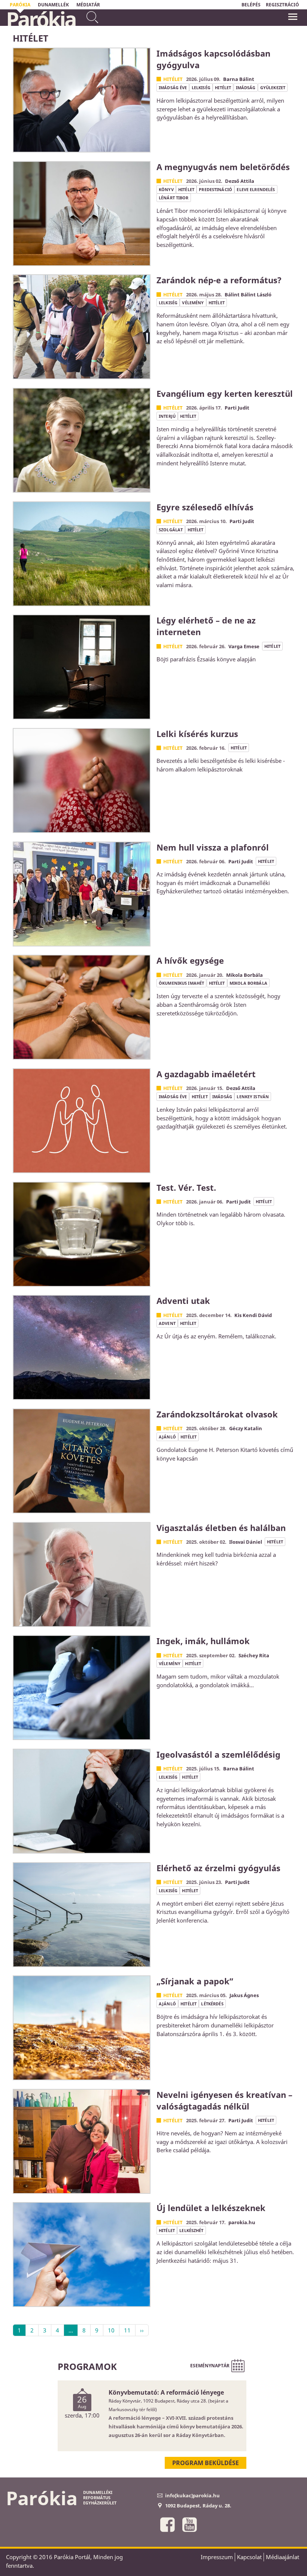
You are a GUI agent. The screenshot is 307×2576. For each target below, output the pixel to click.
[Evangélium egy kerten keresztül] (82, 440)
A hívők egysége (190, 960)
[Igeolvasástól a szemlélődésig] (82, 1801)
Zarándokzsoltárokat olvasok (217, 1414)
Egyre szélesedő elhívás (205, 507)
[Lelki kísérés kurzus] (82, 780)
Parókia (41, 19)
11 (127, 2330)
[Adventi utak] (82, 1347)
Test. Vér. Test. (186, 1187)
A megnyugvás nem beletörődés (223, 167)
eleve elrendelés (256, 189)
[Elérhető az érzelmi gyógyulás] (82, 1915)
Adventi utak (183, 1301)
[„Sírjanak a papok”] (82, 2028)
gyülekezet (273, 87)
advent (167, 1323)
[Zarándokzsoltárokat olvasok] (82, 1461)
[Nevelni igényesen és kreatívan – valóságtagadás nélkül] (82, 2141)
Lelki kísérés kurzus (197, 734)
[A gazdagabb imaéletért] (82, 1121)
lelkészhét (191, 2230)
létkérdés (212, 2004)
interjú (167, 416)
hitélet (223, 87)
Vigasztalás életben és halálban (221, 1528)
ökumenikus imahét (181, 983)
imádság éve (173, 87)
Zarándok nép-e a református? (219, 280)
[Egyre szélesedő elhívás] (82, 554)
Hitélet (173, 79)
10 (111, 2330)
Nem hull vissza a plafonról (213, 847)
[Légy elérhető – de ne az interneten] (82, 667)
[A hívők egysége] (82, 1007)
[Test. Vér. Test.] (82, 1234)
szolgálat (171, 530)
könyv (166, 189)
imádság (246, 87)
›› (142, 2330)
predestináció (215, 189)
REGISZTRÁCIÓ (282, 5)
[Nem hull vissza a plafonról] (82, 894)
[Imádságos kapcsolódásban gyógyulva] (82, 100)
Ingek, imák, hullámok (203, 1641)
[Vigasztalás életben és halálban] (82, 1574)
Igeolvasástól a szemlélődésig (218, 1754)
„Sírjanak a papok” (195, 1981)
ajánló (167, 1437)
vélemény (193, 303)
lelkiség (201, 87)
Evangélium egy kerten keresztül (225, 393)
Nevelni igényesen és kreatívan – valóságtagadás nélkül (224, 2100)
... (71, 2330)
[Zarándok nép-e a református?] (82, 327)
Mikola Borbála (248, 983)
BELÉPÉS (251, 5)
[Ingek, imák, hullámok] (82, 1688)
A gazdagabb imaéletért (206, 1074)
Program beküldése (206, 2463)
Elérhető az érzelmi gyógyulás (218, 1868)
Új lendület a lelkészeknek (211, 2208)
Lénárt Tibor (174, 198)
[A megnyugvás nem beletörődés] (82, 214)
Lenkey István (253, 1097)
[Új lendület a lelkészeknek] (82, 2255)
